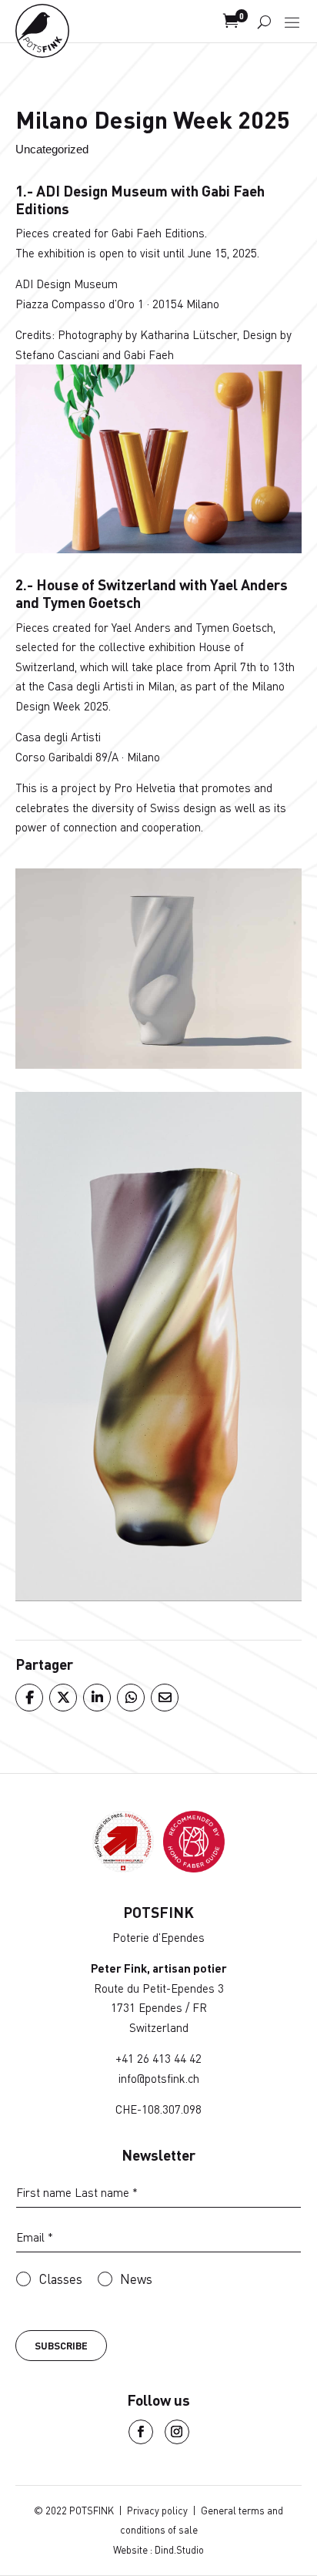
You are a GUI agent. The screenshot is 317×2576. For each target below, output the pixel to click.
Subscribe (61, 2346)
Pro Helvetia (145, 788)
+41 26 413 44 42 (158, 2058)
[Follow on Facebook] (141, 2432)
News (136, 2279)
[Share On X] (62, 1698)
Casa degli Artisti (58, 737)
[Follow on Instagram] (177, 2432)
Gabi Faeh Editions (158, 233)
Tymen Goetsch (234, 627)
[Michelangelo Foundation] (194, 1867)
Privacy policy (157, 2511)
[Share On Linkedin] (96, 1698)
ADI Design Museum (67, 284)
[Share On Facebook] (28, 1698)
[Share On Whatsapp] (130, 1698)
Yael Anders (141, 627)
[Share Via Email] (164, 1698)
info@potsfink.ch (159, 2078)
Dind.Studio (179, 2550)
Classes (60, 2279)
